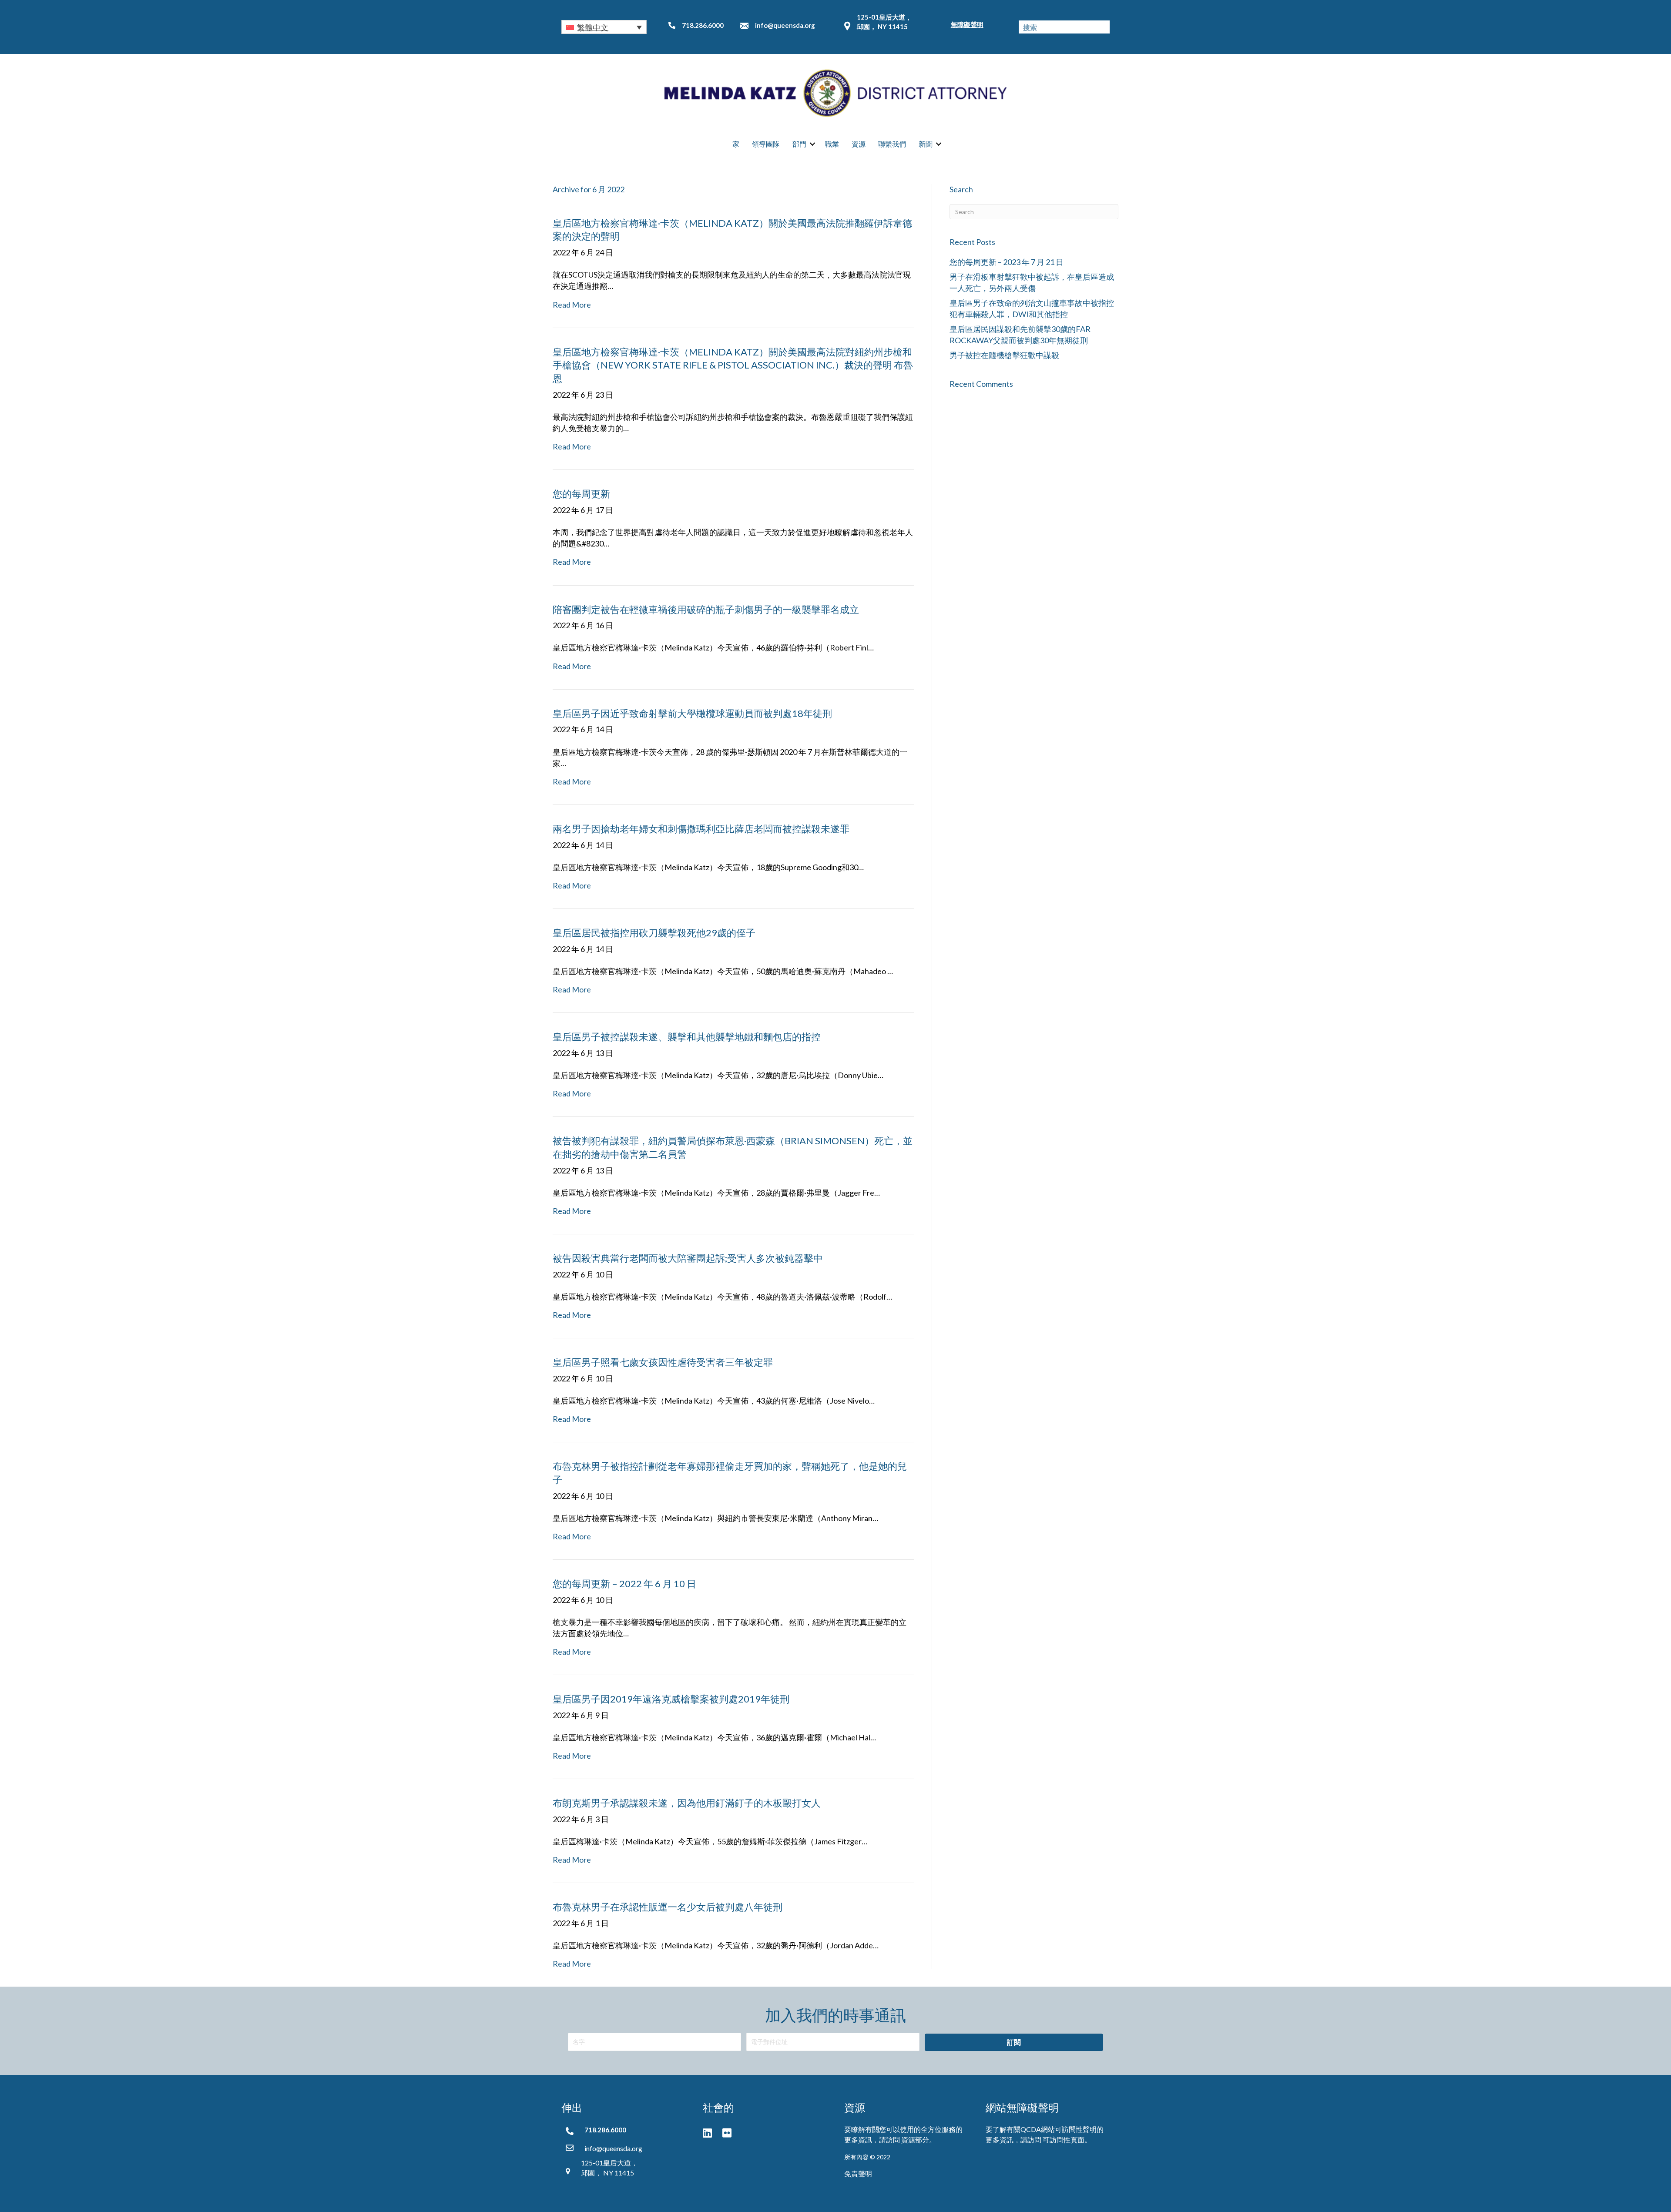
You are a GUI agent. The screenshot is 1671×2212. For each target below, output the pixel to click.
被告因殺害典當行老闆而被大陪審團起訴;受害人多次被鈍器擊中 (688, 1258)
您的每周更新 (581, 494)
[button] (604, 27)
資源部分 (915, 2140)
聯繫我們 (892, 144)
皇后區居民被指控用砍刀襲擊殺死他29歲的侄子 (654, 933)
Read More (572, 305)
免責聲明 (858, 2173)
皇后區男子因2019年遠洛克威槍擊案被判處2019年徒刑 (671, 1699)
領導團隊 (766, 144)
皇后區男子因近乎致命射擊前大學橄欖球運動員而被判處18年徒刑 (692, 713)
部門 (799, 144)
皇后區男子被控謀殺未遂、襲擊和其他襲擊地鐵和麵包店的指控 (687, 1037)
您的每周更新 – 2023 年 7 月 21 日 (1007, 262)
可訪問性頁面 (1064, 2140)
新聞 (926, 144)
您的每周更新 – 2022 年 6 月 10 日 (624, 1584)
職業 (832, 144)
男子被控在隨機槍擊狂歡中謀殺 (1004, 355)
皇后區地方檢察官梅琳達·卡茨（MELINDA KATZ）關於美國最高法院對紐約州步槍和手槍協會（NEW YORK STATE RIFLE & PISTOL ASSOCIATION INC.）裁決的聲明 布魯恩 (733, 365)
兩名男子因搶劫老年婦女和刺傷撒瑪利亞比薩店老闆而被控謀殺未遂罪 (701, 829)
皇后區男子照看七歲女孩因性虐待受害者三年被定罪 (663, 1362)
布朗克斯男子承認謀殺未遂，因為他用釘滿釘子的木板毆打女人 (687, 1803)
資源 (859, 144)
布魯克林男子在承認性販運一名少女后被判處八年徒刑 (668, 1907)
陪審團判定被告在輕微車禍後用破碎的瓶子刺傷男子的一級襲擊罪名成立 (706, 609)
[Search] (1103, 27)
